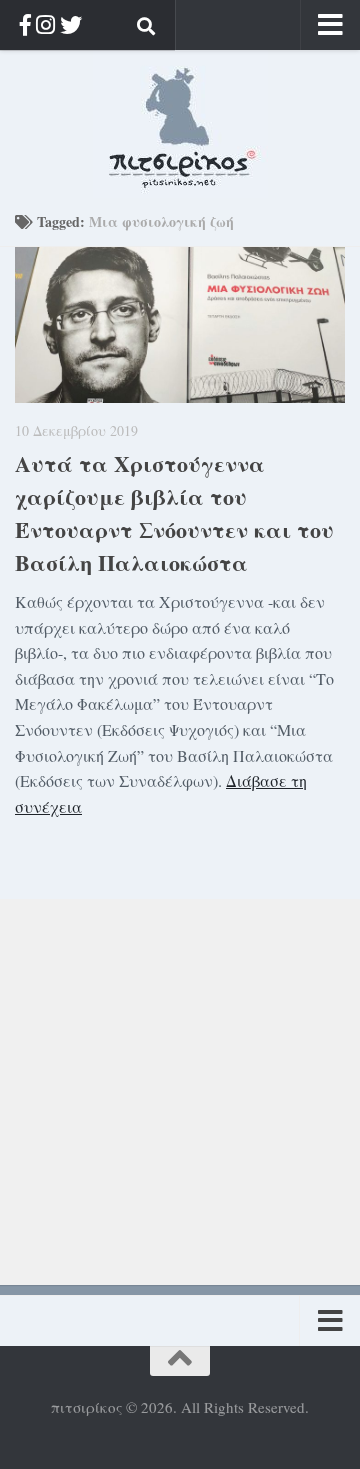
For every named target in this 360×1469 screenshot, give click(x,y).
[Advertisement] (180, 1079)
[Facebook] (25, 24)
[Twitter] (71, 24)
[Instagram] (45, 24)
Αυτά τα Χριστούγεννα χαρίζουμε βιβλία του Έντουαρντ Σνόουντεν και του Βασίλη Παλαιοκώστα (174, 513)
